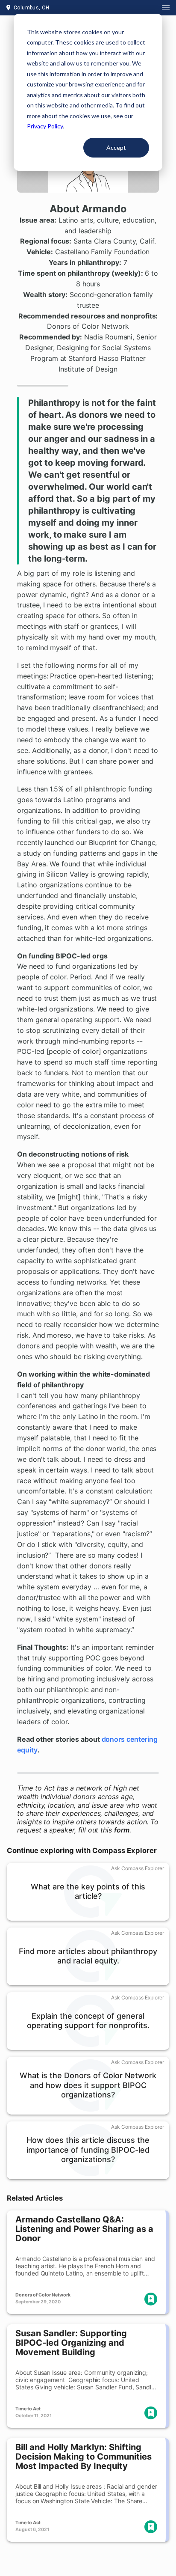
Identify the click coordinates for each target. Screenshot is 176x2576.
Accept (116, 147)
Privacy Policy (45, 126)
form (122, 1830)
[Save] (151, 2299)
